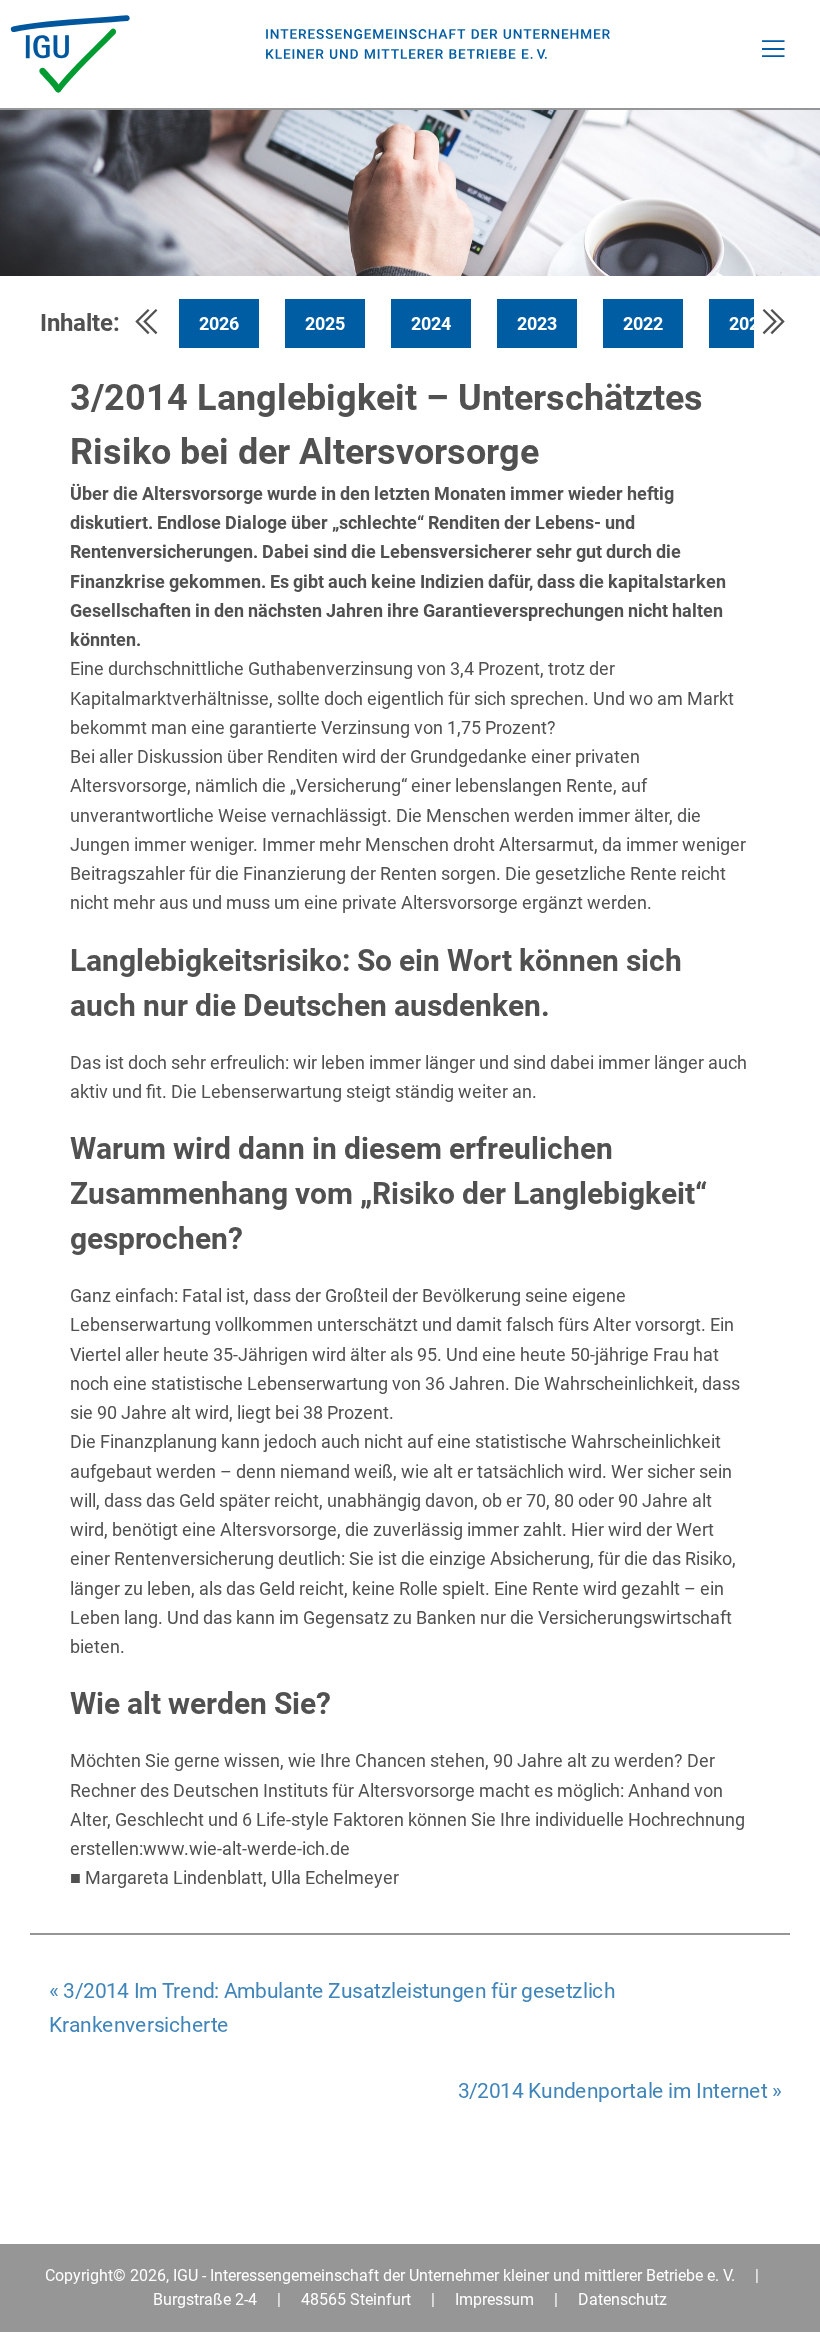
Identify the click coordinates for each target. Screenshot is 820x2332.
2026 (219, 323)
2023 (537, 323)
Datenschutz (622, 2299)
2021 (749, 323)
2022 (643, 323)
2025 (325, 323)
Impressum (494, 2299)
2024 (431, 323)
